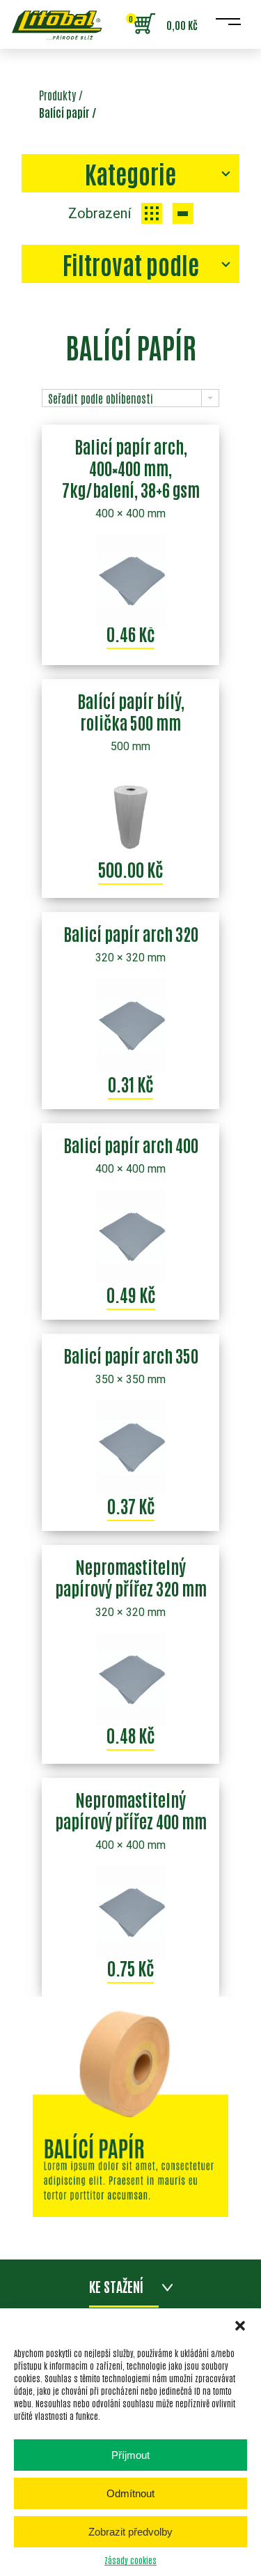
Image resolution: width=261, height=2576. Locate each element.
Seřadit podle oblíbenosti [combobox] (101, 398)
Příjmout (130, 2455)
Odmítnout (130, 2493)
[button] (240, 2326)
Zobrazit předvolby (130, 2532)
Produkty (57, 95)
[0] (144, 24)
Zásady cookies (130, 2560)
